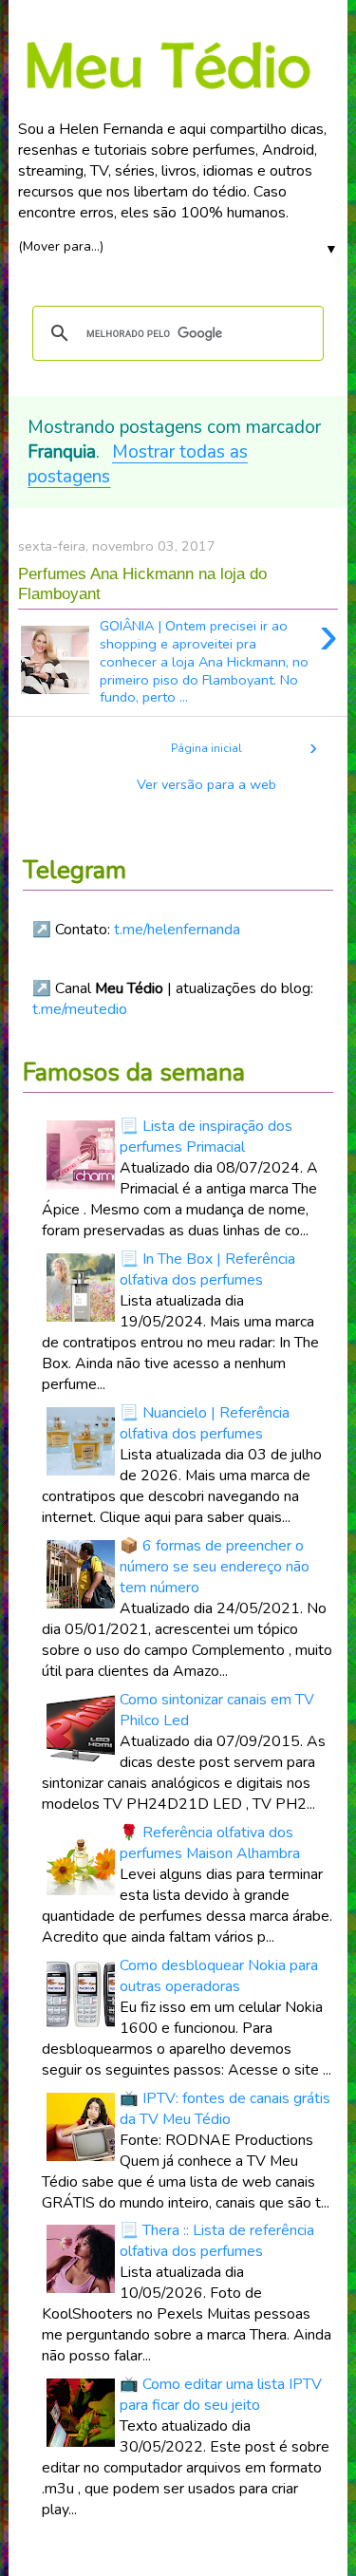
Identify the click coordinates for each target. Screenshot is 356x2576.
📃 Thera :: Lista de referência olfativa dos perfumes (217, 2241)
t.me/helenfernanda (177, 930)
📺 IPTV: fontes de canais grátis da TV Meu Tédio (225, 2109)
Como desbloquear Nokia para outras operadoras (219, 1976)
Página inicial (206, 748)
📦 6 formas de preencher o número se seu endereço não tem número (215, 1567)
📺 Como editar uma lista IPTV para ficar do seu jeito (221, 2395)
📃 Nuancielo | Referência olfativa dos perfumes (205, 1423)
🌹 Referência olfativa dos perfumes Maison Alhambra (210, 1843)
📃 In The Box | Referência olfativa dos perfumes (207, 1269)
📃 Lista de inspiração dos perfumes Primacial (206, 1137)
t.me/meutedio (80, 1009)
